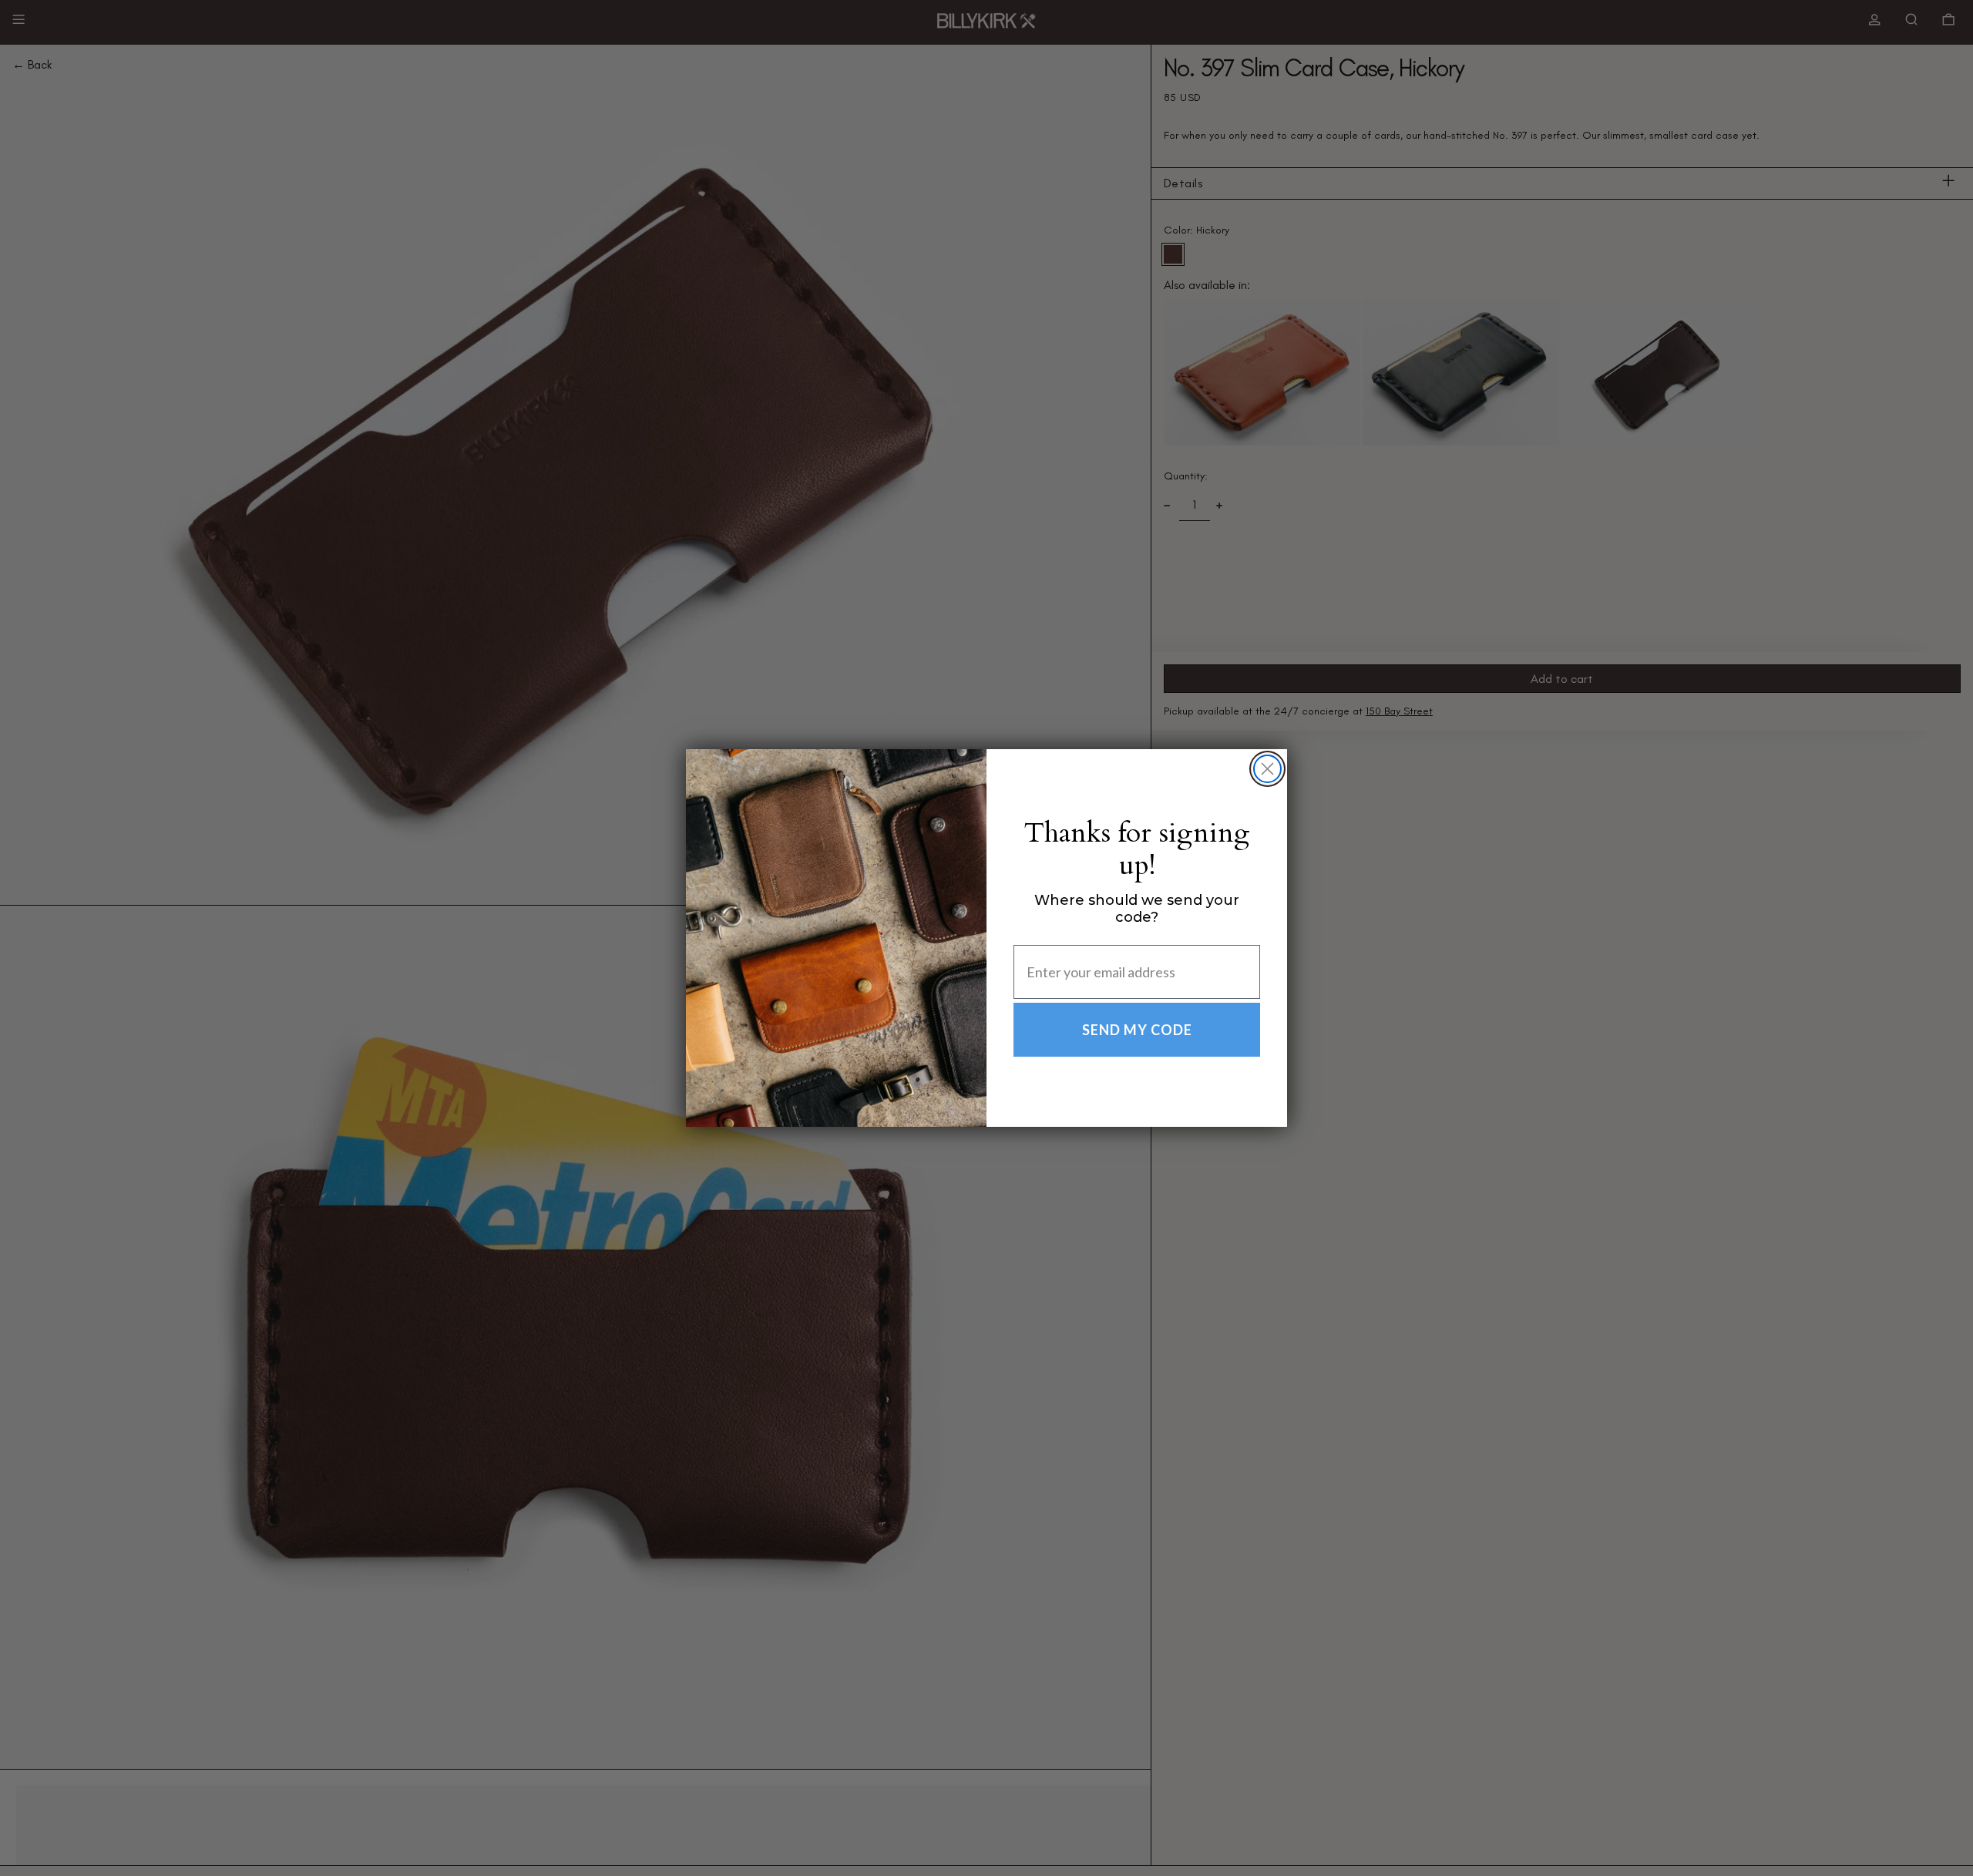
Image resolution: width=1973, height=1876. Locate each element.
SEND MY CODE (1137, 1030)
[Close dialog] (1267, 769)
